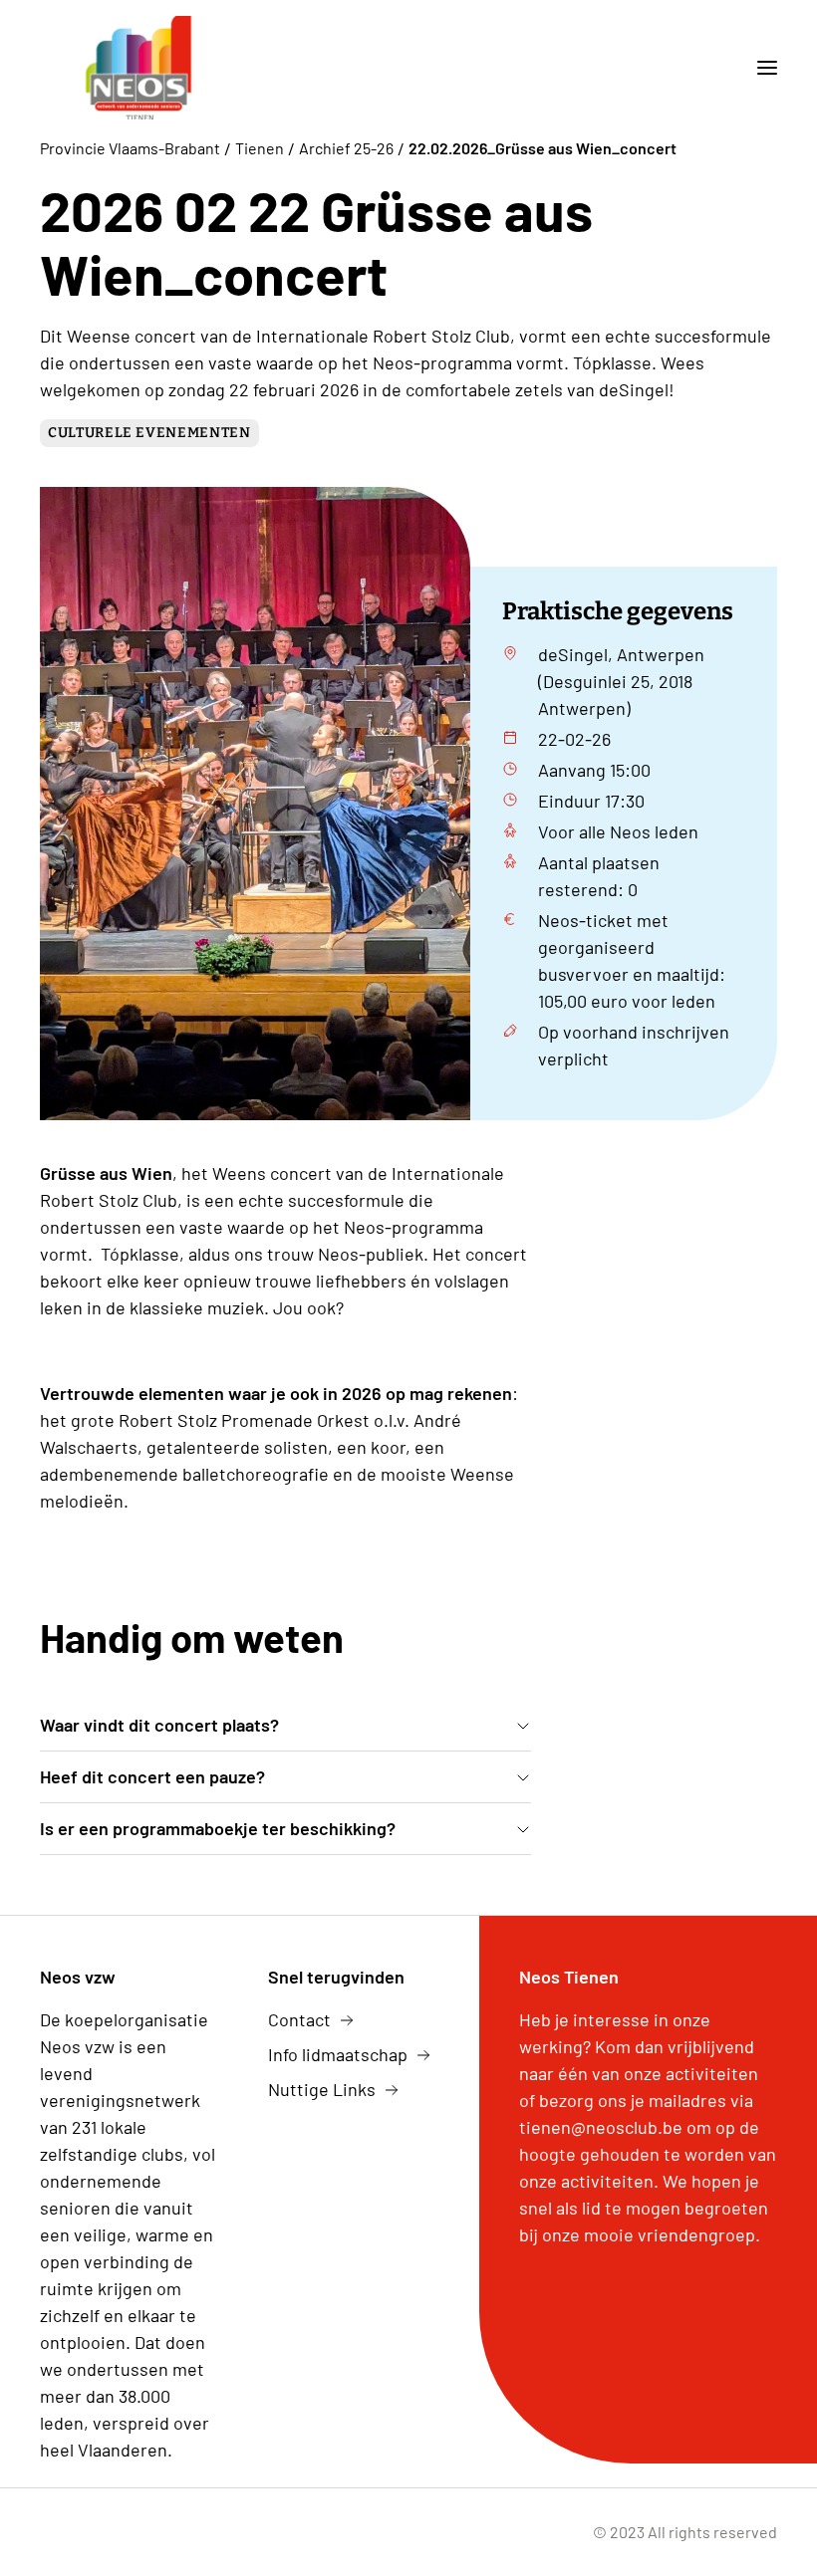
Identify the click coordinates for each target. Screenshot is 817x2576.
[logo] (138, 68)
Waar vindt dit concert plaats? (159, 1725)
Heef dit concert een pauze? (152, 1776)
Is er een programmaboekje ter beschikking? (218, 1828)
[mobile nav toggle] (759, 68)
